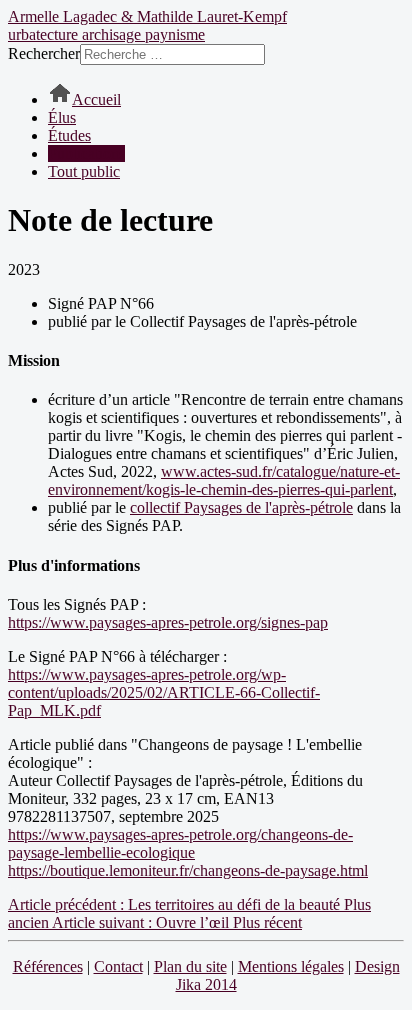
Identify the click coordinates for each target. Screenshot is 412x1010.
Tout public (84, 171)
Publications (86, 153)
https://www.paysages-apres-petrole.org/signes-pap (168, 622)
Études (69, 135)
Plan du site (190, 966)
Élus (62, 117)
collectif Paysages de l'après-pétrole (241, 507)
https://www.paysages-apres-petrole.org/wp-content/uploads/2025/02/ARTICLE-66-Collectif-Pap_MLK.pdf (164, 692)
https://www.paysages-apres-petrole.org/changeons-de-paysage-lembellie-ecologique (180, 843)
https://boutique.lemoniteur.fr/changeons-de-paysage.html (188, 870)
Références (48, 966)
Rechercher (44, 53)
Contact (118, 966)
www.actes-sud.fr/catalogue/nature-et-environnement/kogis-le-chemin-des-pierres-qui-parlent (224, 480)
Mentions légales (291, 966)
